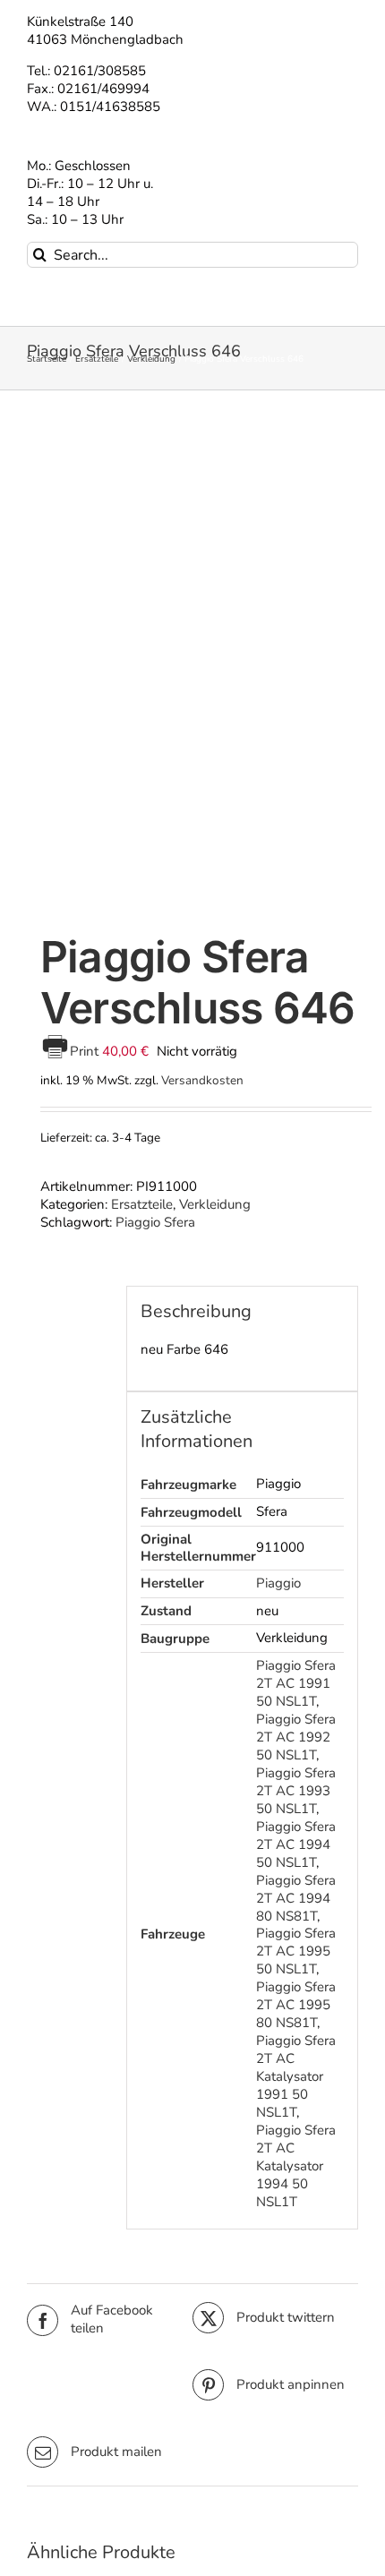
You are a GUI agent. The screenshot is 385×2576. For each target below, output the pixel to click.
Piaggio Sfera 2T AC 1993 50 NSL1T (296, 1791)
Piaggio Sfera (155, 1222)
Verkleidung (215, 1204)
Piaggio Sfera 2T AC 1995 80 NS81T (296, 2005)
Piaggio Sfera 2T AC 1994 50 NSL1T (296, 1844)
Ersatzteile (142, 1204)
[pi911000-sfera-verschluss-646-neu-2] (192, 665)
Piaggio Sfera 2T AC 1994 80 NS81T (296, 1898)
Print (86, 1051)
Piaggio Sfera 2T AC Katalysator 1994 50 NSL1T (296, 2166)
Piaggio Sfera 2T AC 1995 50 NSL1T (296, 1951)
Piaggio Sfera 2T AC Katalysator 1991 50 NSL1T (296, 2076)
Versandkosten (202, 1080)
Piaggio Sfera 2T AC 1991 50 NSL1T (296, 1683)
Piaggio (278, 1583)
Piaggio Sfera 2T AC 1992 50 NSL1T (296, 1737)
